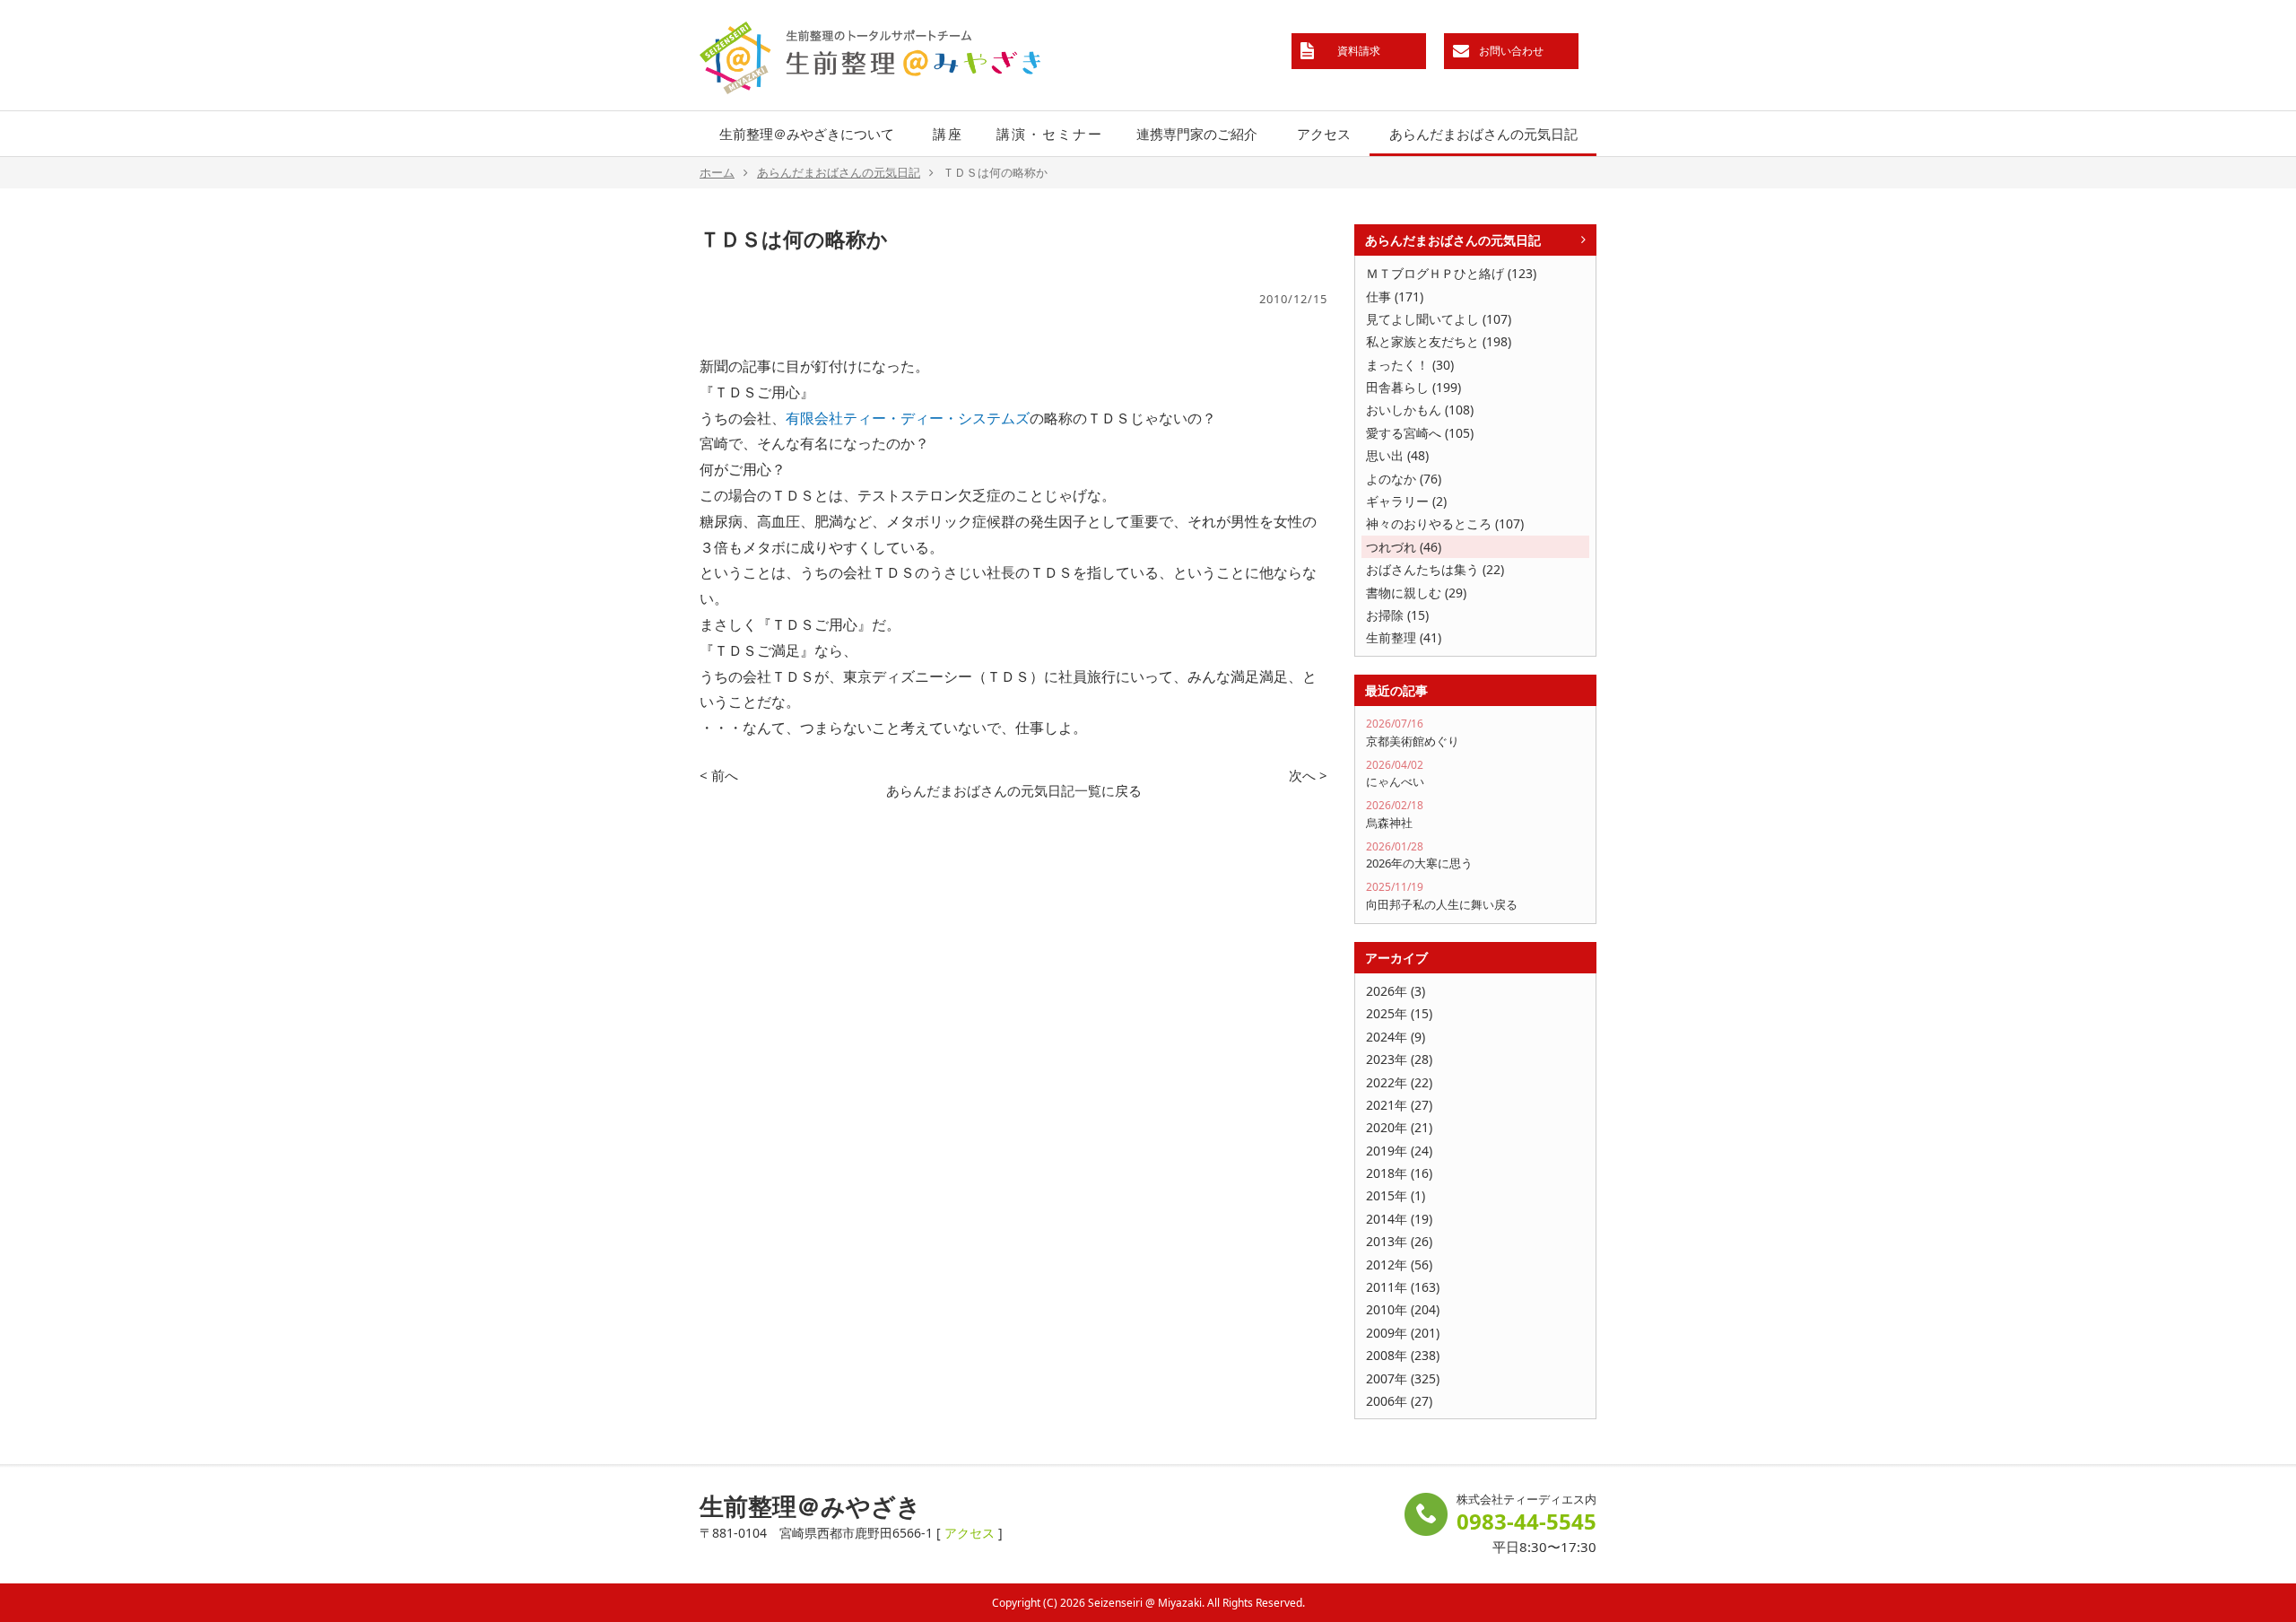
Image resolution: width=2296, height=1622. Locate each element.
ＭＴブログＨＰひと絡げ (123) (1451, 273)
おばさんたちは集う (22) (1435, 569)
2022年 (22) (1399, 1082)
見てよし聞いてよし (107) (1439, 319)
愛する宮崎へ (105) (1420, 433)
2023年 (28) (1399, 1059)
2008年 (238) (1403, 1355)
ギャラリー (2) (1406, 501)
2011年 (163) (1403, 1287)
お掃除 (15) (1397, 615)
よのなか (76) (1404, 479)
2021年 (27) (1399, 1105)
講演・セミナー (1050, 134)
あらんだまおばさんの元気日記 (1483, 134)
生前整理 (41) (1404, 637)
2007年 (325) (1403, 1378)
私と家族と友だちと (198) (1439, 341)
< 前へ (719, 775)
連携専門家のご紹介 (1197, 134)
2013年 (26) (1399, 1241)
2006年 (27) (1399, 1401)
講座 (948, 134)
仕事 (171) (1395, 296)
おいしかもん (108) (1420, 410)
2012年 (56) (1399, 1264)
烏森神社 (1395, 814)
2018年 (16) (1399, 1173)
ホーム (717, 172)
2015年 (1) (1396, 1195)
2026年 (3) (1396, 991)
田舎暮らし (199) (1413, 387)
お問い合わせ (1511, 51)
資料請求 (1359, 51)
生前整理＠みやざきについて (807, 134)
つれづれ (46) (1404, 547)
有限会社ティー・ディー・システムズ (908, 418)
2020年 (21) (1399, 1127)
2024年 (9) (1396, 1037)
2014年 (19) (1399, 1219)
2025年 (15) (1399, 1013)
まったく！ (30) (1410, 365)
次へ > (1308, 775)
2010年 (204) (1403, 1309)
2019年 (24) (1399, 1151)
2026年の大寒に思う (1419, 855)
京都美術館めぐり (1413, 733)
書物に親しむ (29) (1416, 593)
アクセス (1324, 134)
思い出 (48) (1397, 455)
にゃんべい (1395, 774)
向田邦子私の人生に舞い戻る (1442, 896)
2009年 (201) (1403, 1333)
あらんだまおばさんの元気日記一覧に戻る (1014, 790)
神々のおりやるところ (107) (1445, 523)
